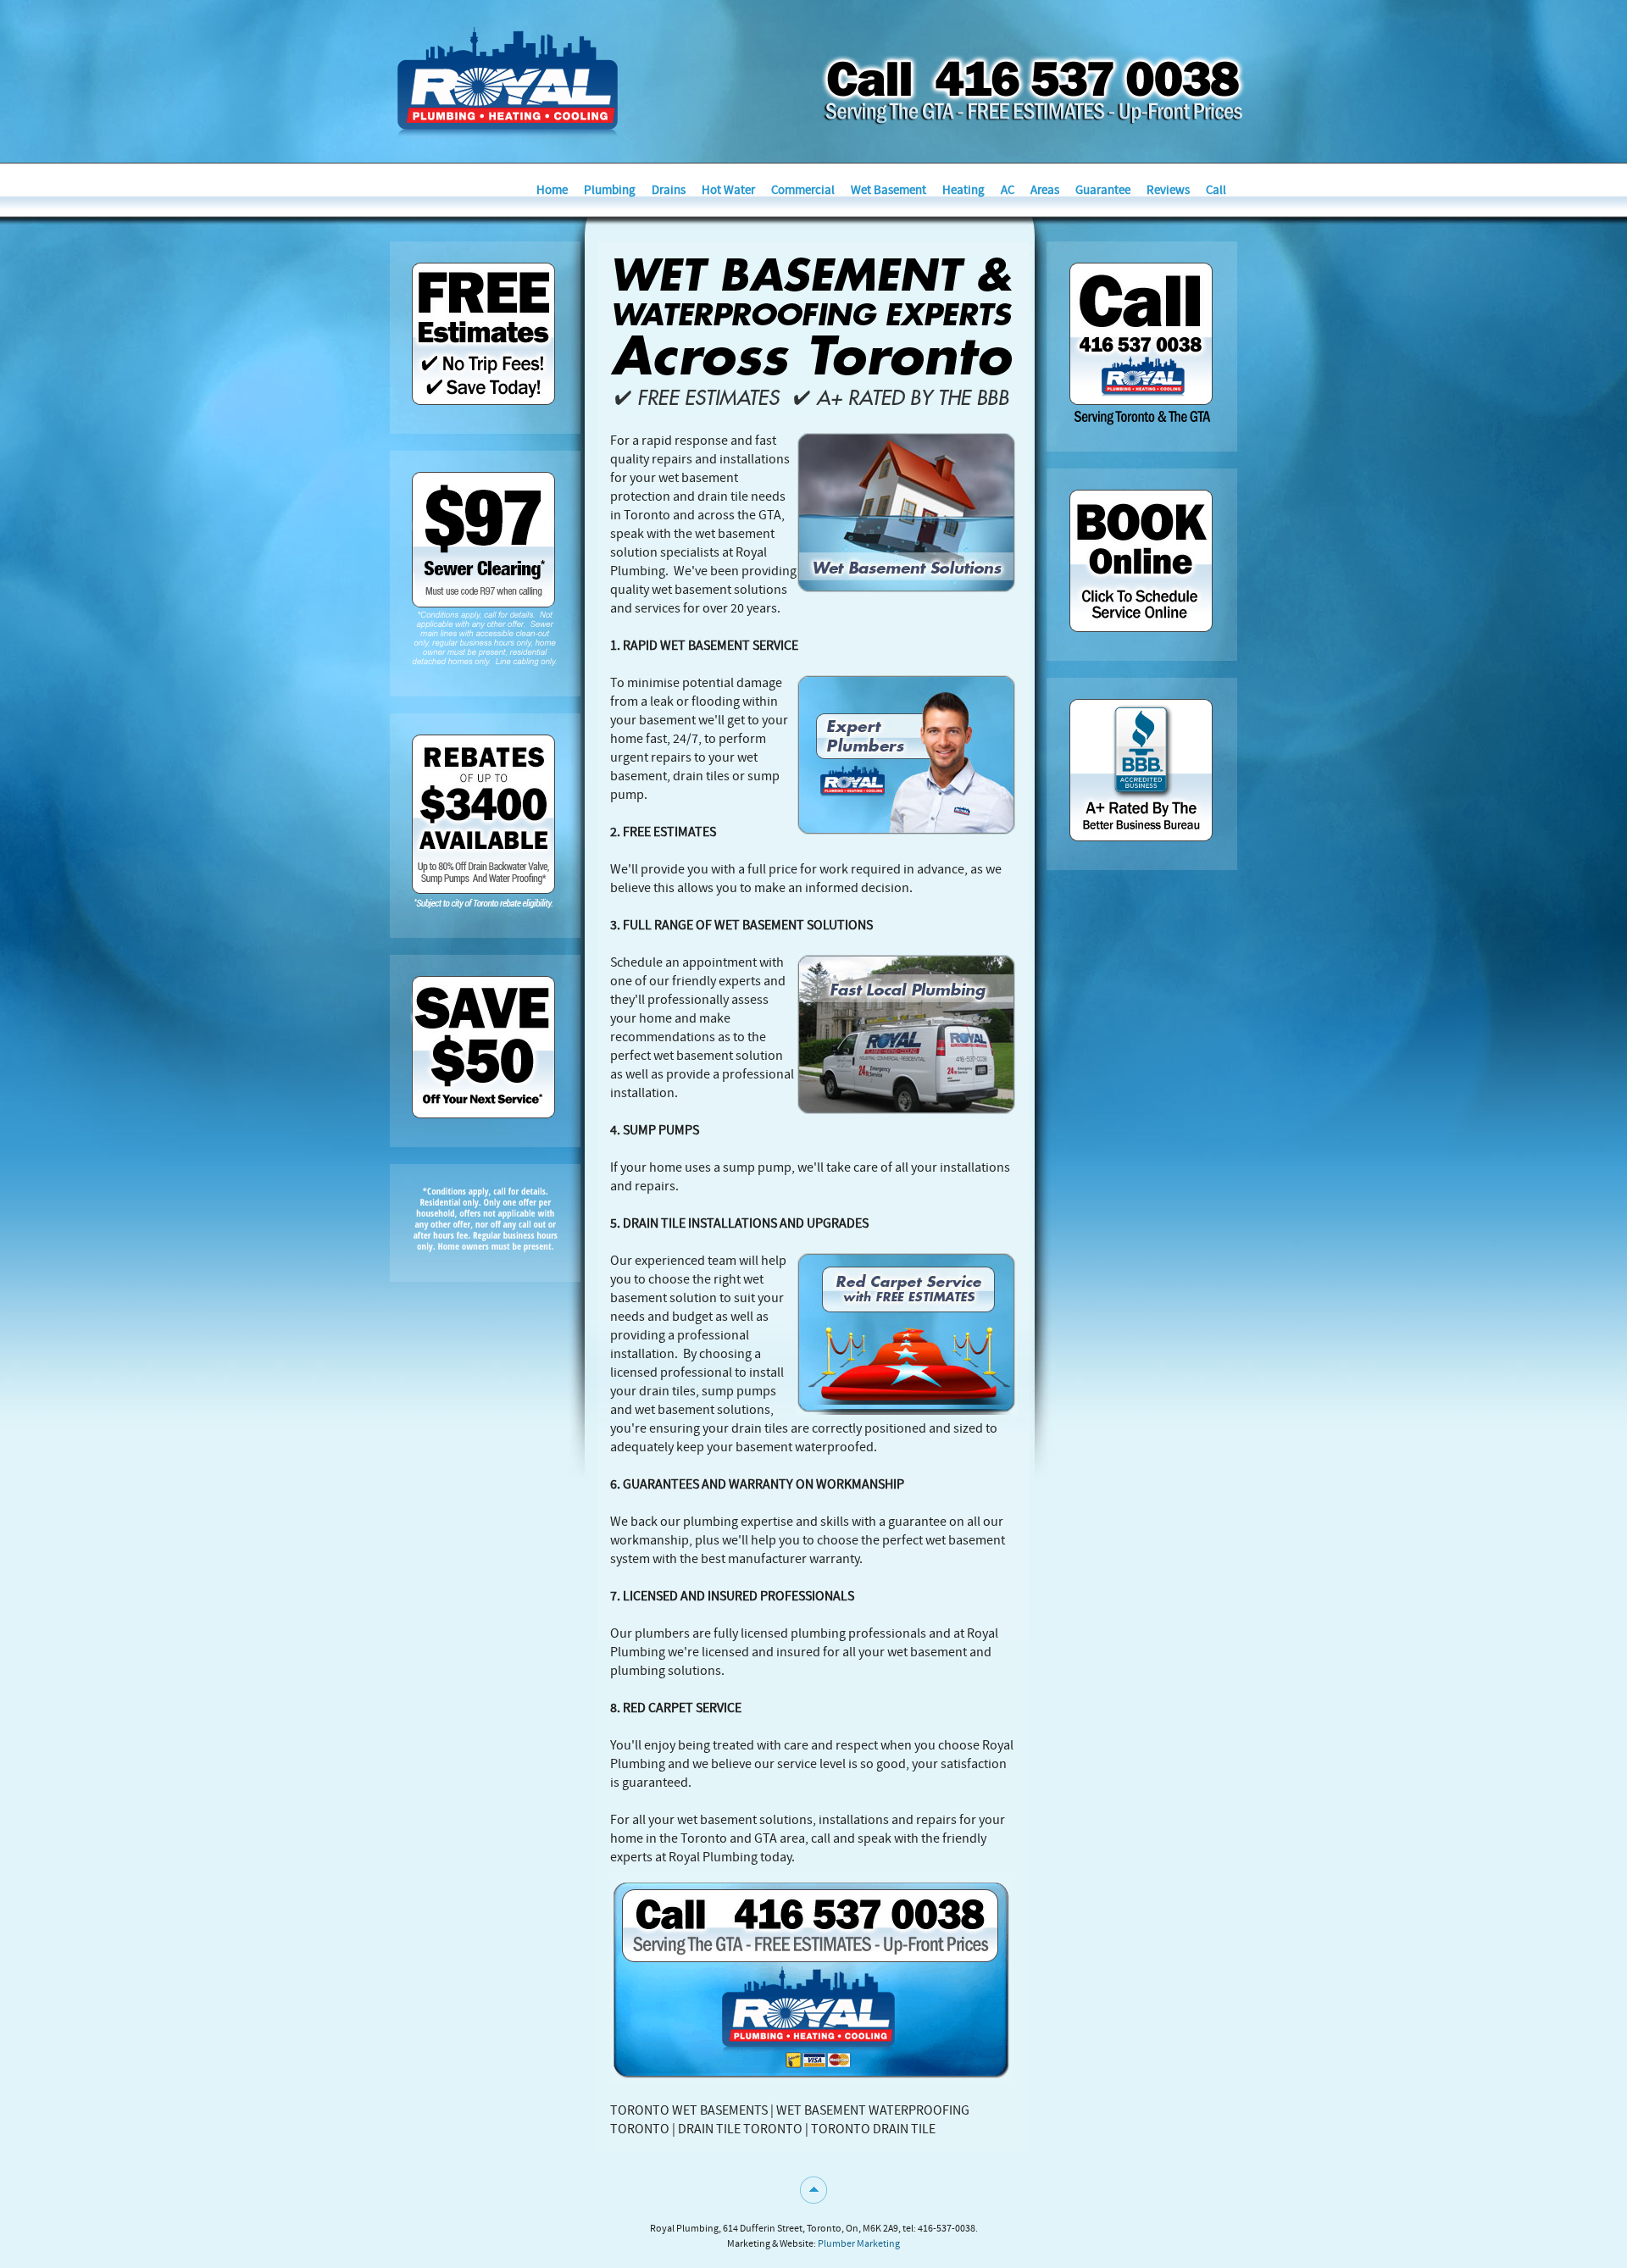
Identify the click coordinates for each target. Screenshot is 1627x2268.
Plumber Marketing (859, 2243)
